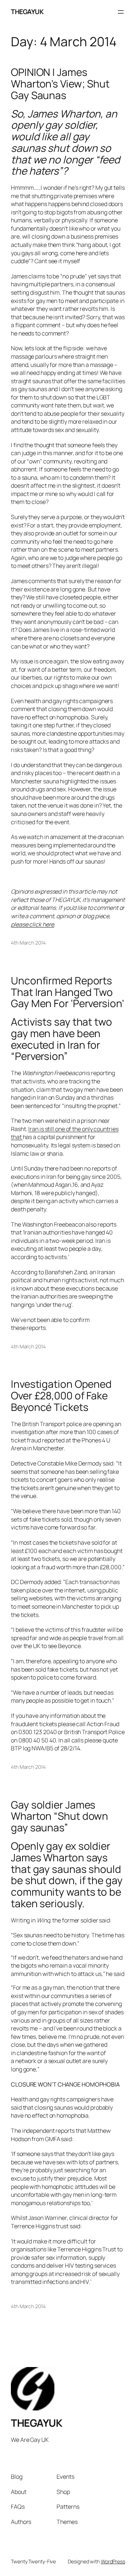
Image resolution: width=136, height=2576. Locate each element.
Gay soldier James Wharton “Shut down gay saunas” (59, 1816)
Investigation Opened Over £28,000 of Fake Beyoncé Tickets (61, 1396)
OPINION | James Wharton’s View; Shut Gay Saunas (60, 84)
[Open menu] (121, 12)
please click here (32, 924)
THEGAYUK (27, 12)
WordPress (113, 2561)
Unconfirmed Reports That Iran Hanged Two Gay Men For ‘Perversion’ (67, 992)
